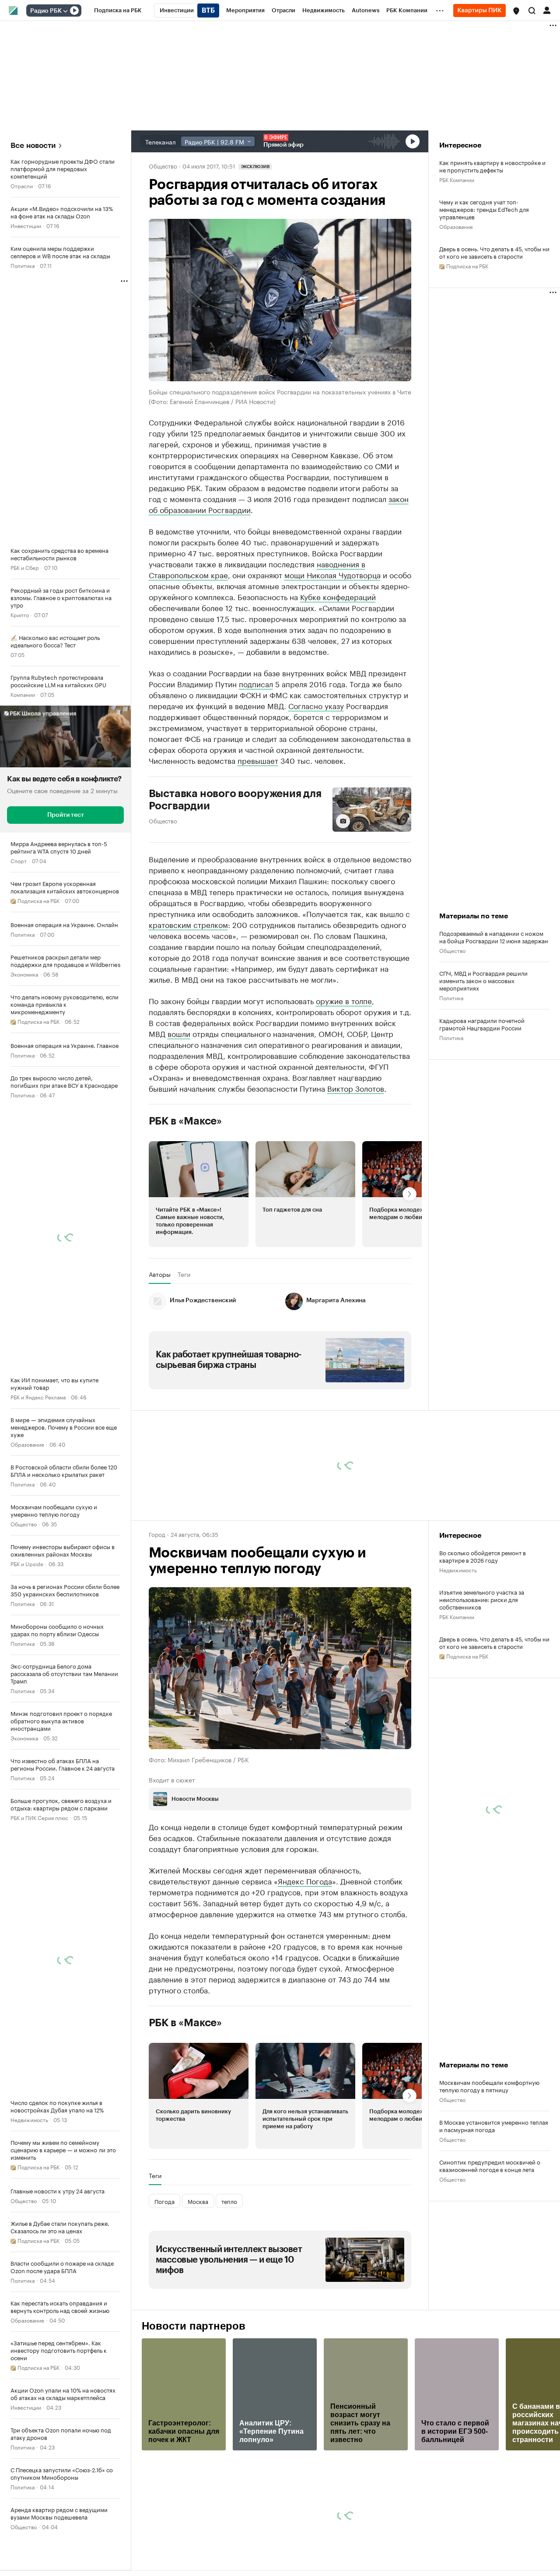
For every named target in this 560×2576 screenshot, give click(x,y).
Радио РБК (46, 11)
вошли (179, 1033)
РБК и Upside (27, 1563)
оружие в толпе (344, 1000)
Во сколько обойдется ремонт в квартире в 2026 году (483, 1556)
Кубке (311, 596)
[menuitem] (118, 11)
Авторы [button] (160, 1274)
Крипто (20, 614)
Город (157, 1534)
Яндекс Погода (305, 1880)
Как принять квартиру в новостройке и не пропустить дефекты (492, 166)
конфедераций (349, 596)
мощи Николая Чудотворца (332, 574)
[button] (516, 11)
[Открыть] (65, 11)
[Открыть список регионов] (516, 11)
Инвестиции (26, 225)
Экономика (24, 974)
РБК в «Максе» (185, 1121)
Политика (23, 265)
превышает (258, 760)
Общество (24, 1523)
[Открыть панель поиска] (532, 11)
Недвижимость (29, 2119)
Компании (23, 694)
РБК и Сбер (25, 567)
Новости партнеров (194, 2326)
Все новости (33, 146)
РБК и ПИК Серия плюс (39, 1817)
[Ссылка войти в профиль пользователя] (547, 10)
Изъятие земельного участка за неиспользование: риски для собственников (482, 1599)
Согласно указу (316, 705)
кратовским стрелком (188, 924)
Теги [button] (184, 1274)
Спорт (19, 860)
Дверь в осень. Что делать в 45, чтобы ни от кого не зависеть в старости (494, 252)
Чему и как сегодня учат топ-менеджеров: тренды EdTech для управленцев (484, 209)
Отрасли (22, 185)
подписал (256, 683)
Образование (27, 1444)
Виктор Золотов (356, 1088)
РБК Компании (457, 179)
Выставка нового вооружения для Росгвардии (235, 800)
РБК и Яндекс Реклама (38, 1397)
